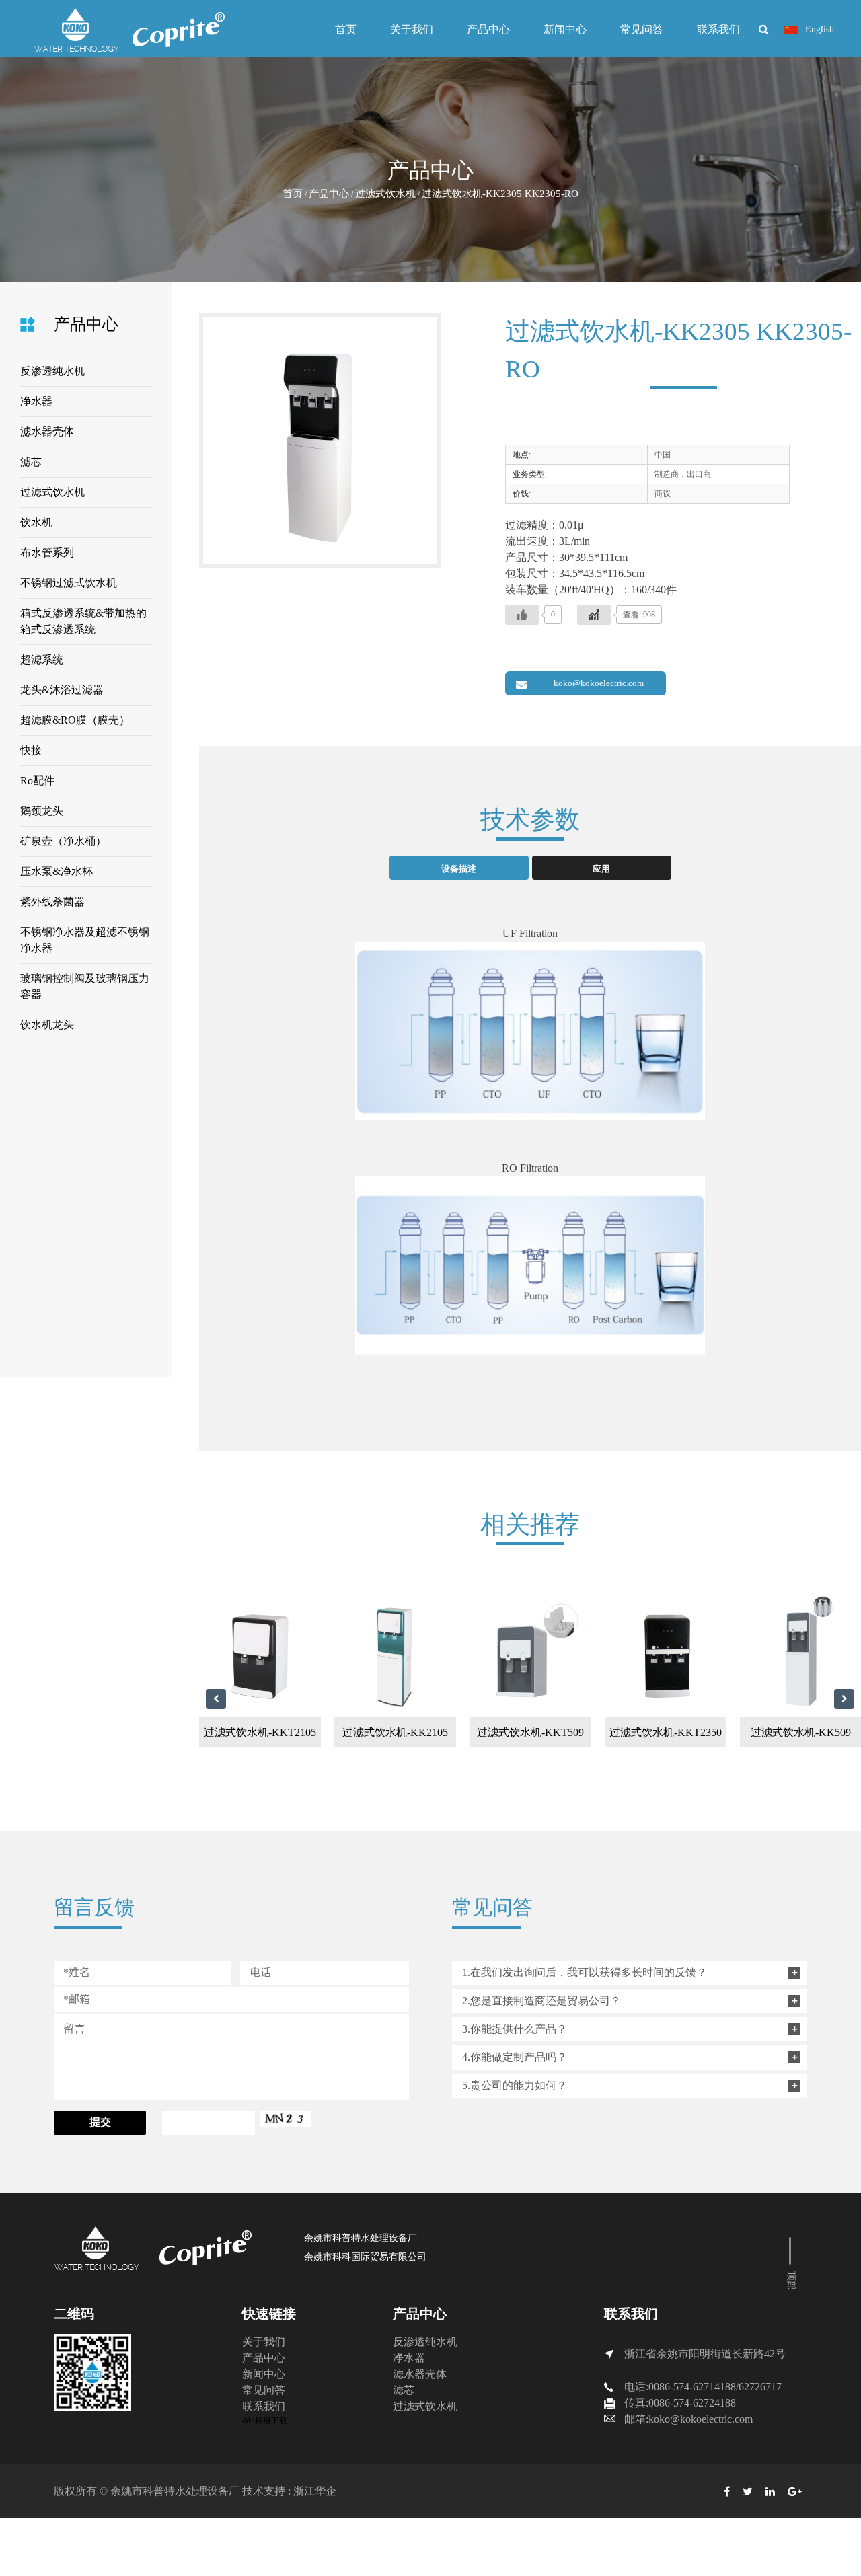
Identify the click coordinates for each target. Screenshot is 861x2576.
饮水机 (36, 522)
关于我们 (412, 29)
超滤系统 (42, 659)
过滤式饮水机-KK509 (723, 1732)
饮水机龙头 (47, 1025)
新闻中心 (565, 29)
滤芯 (31, 462)
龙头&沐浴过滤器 (62, 690)
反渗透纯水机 (52, 371)
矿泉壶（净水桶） (63, 841)
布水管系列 (47, 553)
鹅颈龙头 (42, 811)
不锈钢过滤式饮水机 (69, 583)
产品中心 (488, 29)
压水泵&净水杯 (57, 871)
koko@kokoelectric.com (599, 683)
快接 (31, 750)
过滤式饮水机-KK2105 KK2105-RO (317, 1737)
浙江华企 (315, 2491)
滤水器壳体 (47, 431)
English (818, 29)
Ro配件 (37, 781)
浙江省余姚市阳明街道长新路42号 (705, 2354)
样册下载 (271, 2421)
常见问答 (642, 29)
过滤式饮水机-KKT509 (452, 1732)
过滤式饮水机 (385, 194)
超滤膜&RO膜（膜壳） (75, 720)
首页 (346, 29)
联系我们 (718, 29)
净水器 (36, 401)
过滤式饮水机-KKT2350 (588, 1732)
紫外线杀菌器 (52, 902)
